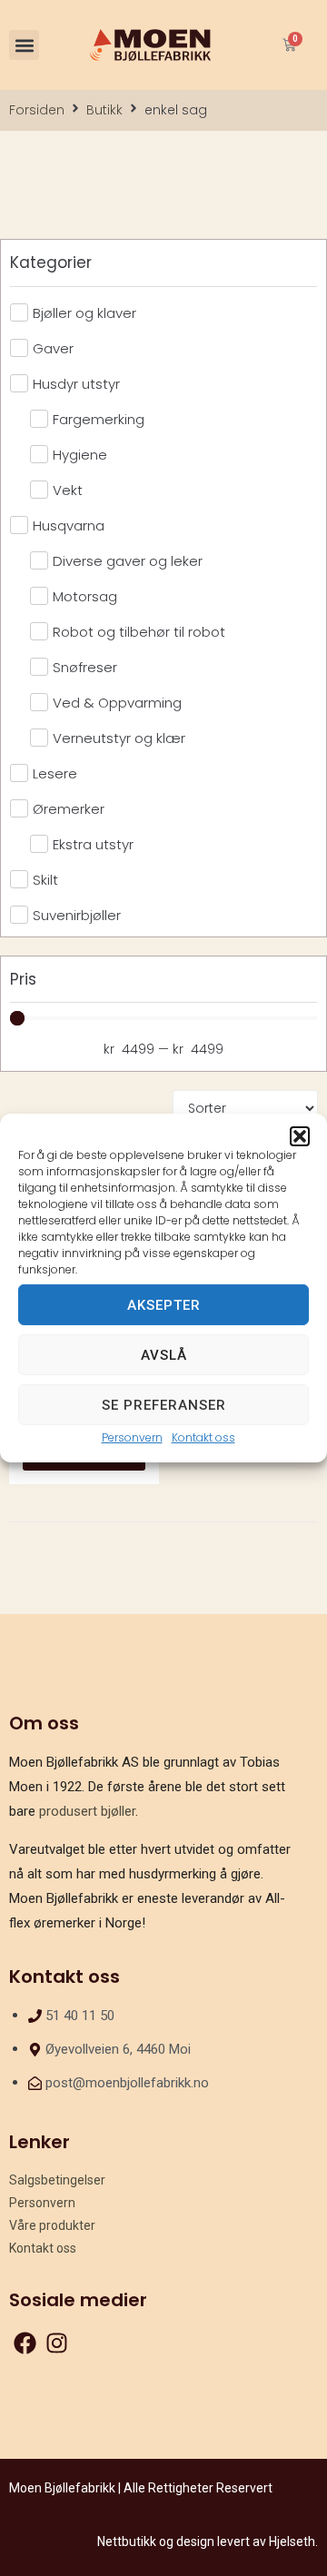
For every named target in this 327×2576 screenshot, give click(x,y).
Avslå (164, 1354)
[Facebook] (25, 2343)
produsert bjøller (87, 1811)
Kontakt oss (203, 1437)
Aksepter (164, 1304)
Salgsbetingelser (57, 2180)
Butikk (104, 110)
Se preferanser (164, 1404)
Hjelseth (292, 2541)
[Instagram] (57, 2343)
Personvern (132, 1437)
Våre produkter (52, 2225)
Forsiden (37, 110)
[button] (300, 1136)
